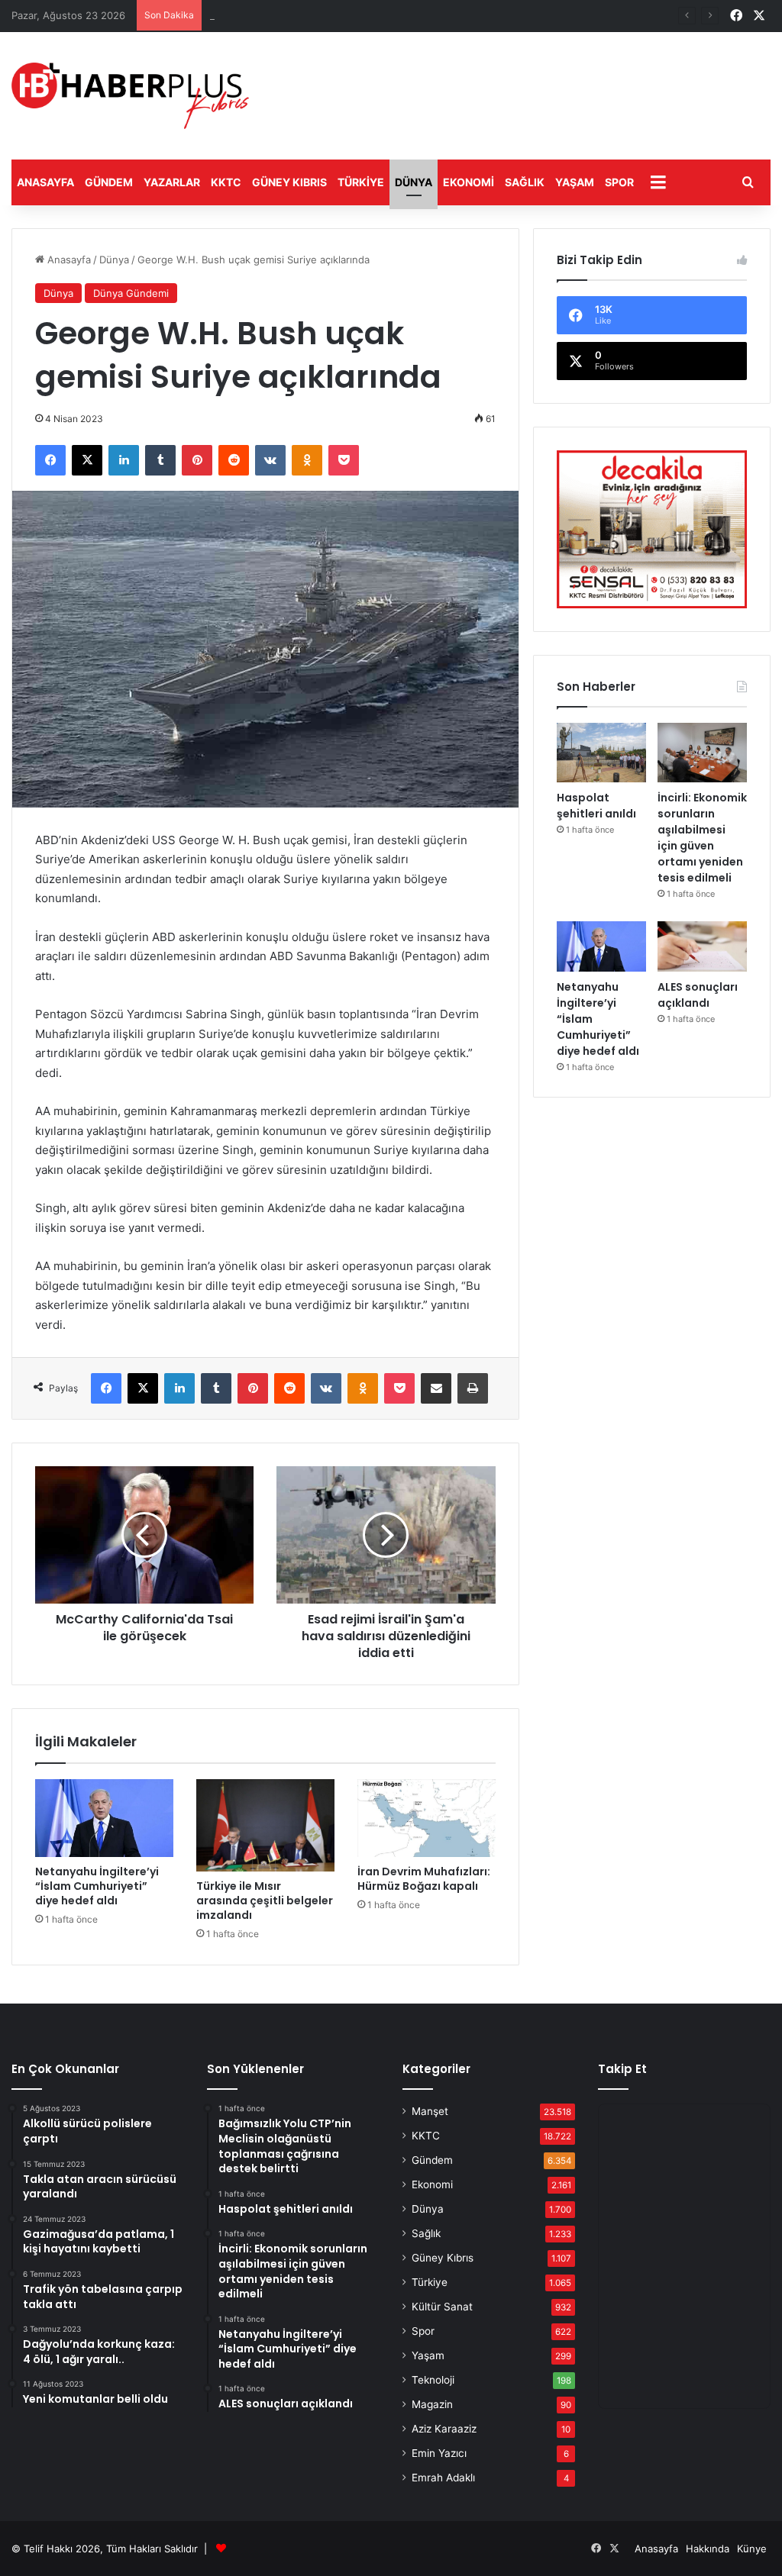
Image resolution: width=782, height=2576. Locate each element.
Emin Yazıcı (439, 2453)
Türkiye (361, 182)
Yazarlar (172, 182)
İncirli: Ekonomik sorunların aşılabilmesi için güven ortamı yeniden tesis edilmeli (702, 838)
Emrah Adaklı (443, 2478)
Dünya (414, 182)
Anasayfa (45, 182)
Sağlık (525, 182)
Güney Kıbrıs (289, 182)
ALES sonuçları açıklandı (698, 995)
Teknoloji (433, 2380)
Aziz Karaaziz (444, 2429)
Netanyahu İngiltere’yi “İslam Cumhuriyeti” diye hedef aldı (97, 1886)
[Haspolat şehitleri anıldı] (601, 753)
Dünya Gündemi (131, 293)
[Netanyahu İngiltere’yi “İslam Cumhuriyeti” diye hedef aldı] (104, 1818)
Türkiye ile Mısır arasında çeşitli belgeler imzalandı (265, 1901)
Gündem (109, 182)
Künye (752, 2549)
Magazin (432, 2404)
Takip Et (622, 2069)
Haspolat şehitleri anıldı (265, 15)
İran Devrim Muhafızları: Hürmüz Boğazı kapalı (424, 1879)
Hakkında (708, 2549)
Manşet (430, 2111)
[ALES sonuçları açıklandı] (702, 946)
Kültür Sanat (442, 2307)
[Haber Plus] (130, 96)
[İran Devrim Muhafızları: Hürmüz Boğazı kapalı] (427, 1818)
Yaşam (575, 182)
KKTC (226, 182)
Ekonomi (469, 182)
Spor (619, 182)
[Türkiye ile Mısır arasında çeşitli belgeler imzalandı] (265, 1825)
